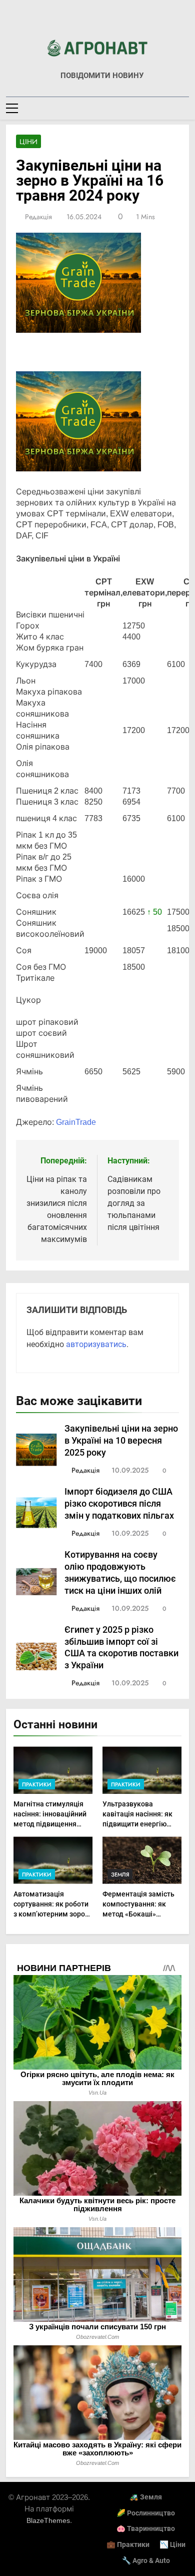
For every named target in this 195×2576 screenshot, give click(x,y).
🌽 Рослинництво (146, 2513)
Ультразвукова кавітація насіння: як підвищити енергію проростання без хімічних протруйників (140, 1824)
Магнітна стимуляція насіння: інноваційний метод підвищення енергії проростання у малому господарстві (50, 1824)
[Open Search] (186, 108)
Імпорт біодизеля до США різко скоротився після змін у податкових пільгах (119, 1504)
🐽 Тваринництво (146, 2529)
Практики (37, 1784)
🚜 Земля (146, 2497)
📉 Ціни (172, 2545)
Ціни (28, 142)
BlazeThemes (48, 2520)
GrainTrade (76, 1122)
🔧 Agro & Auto (146, 2561)
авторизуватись (96, 1344)
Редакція (38, 217)
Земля (120, 1874)
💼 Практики (128, 2545)
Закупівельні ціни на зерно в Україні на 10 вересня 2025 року (121, 1441)
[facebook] (97, 24)
